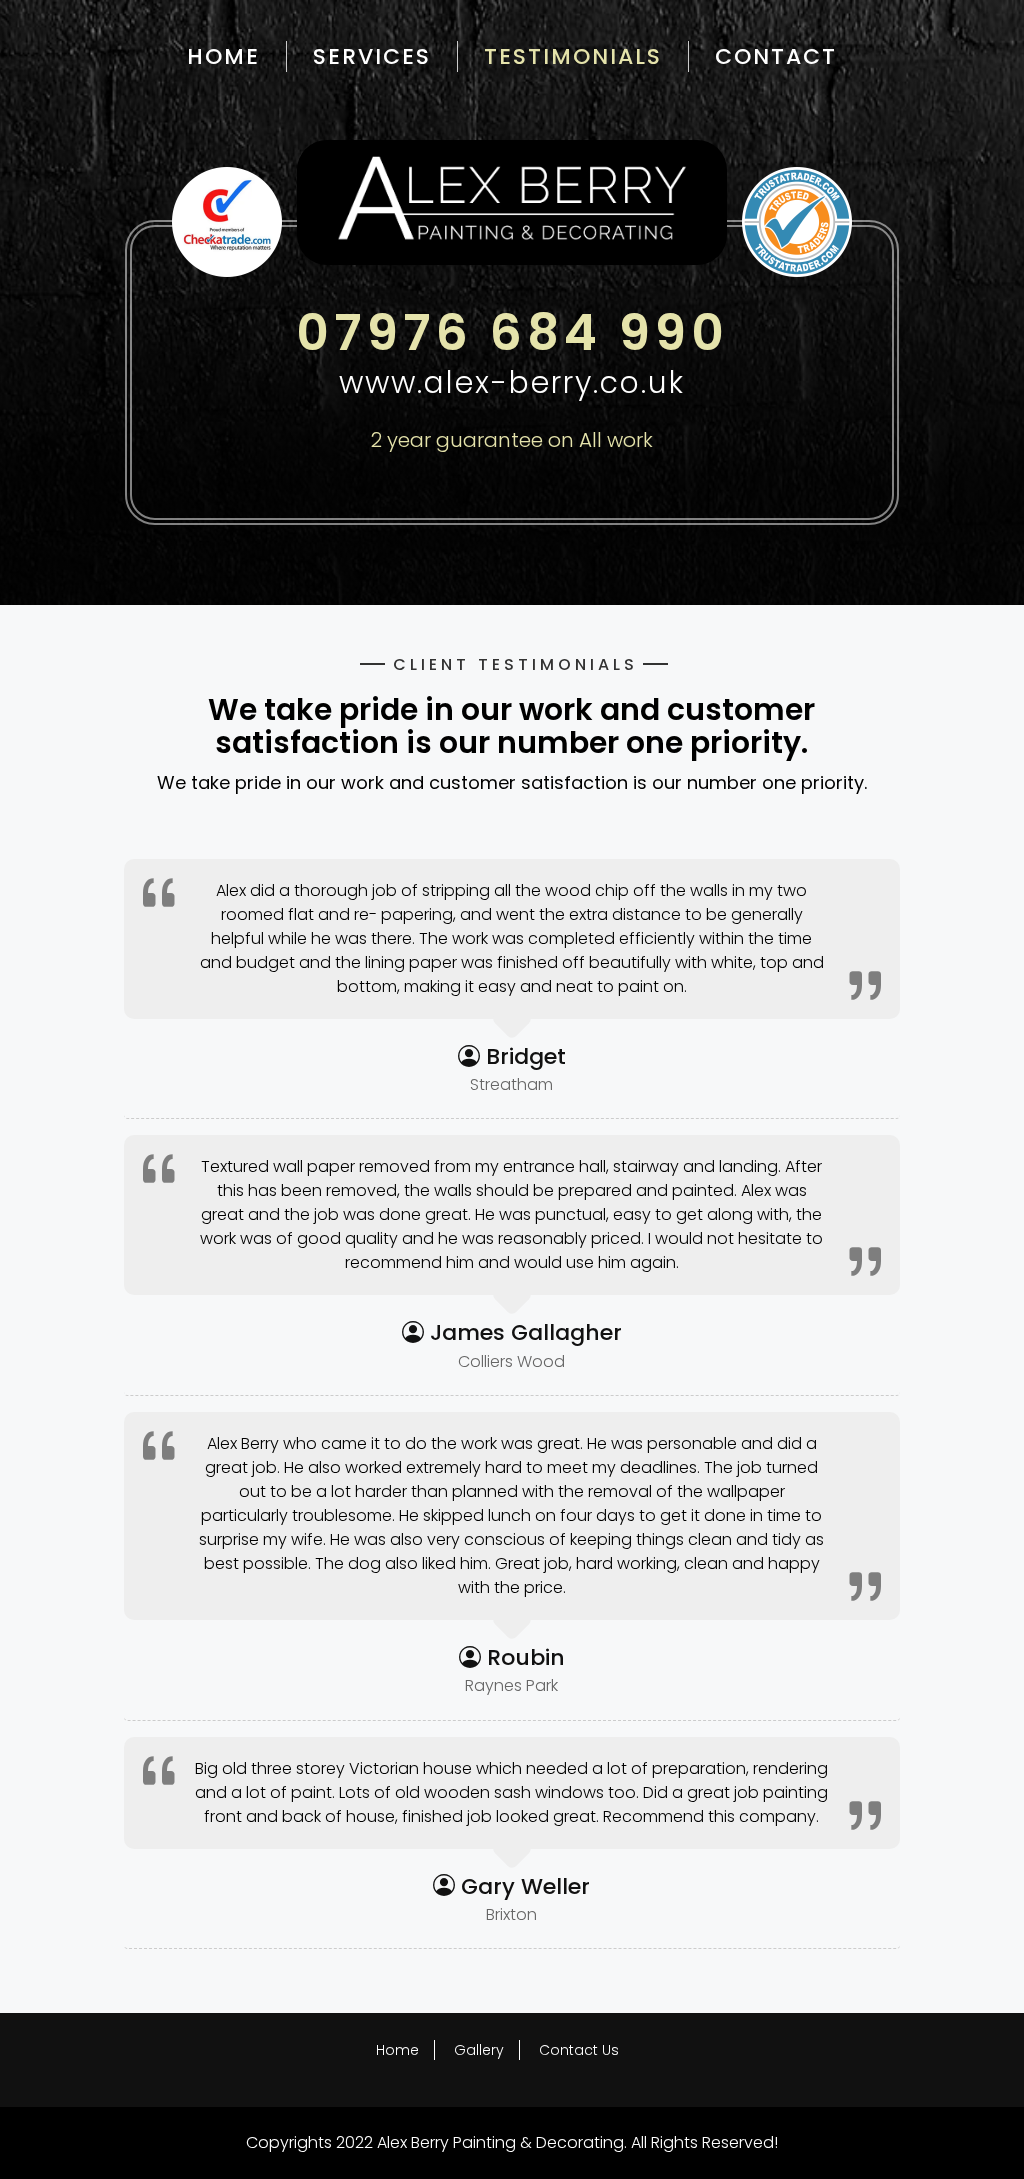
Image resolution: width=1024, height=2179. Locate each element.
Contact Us (579, 2050)
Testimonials (573, 56)
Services (372, 56)
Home (223, 56)
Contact (776, 56)
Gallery (479, 2050)
